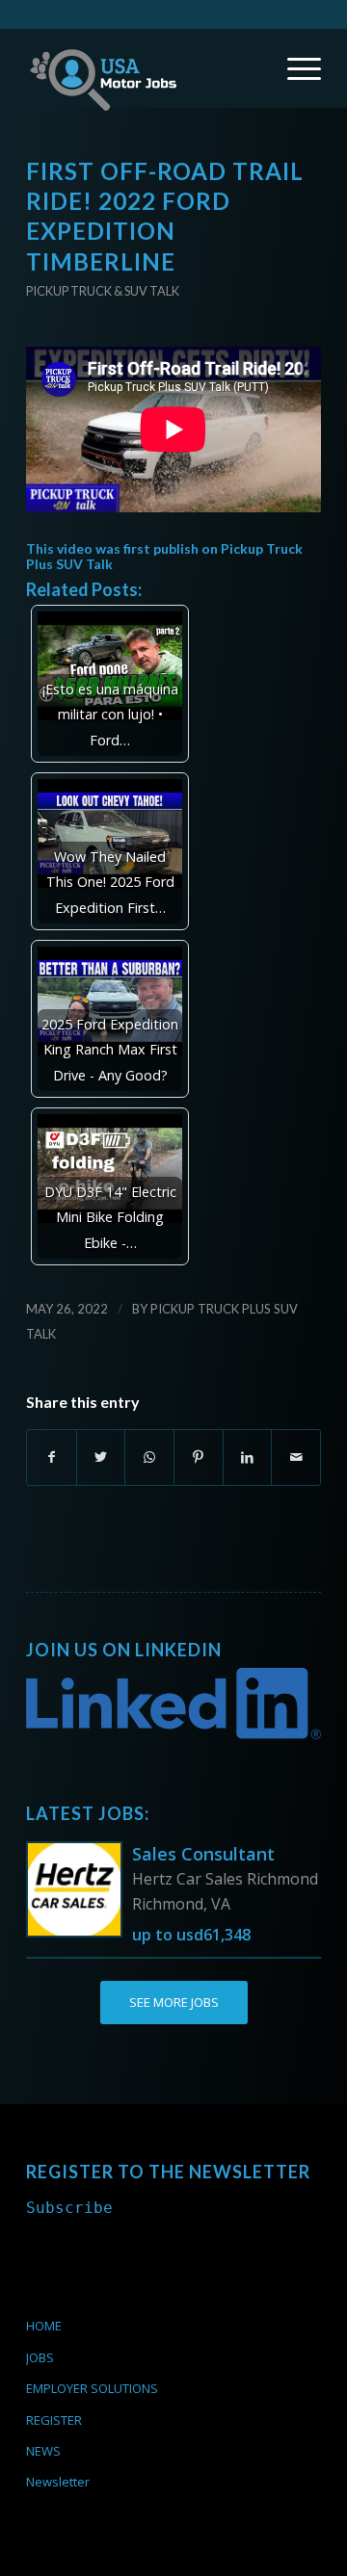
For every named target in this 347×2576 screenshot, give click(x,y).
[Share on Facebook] (52, 1457)
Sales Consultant (203, 1854)
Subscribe (69, 2208)
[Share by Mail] (296, 1457)
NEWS (43, 2451)
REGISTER (54, 2420)
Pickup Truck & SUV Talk (103, 291)
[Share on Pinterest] (199, 1457)
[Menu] (294, 68)
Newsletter (58, 2482)
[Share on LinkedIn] (248, 1457)
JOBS (40, 2357)
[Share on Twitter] (101, 1457)
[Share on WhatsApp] (149, 1457)
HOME (44, 2326)
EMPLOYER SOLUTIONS (92, 2388)
